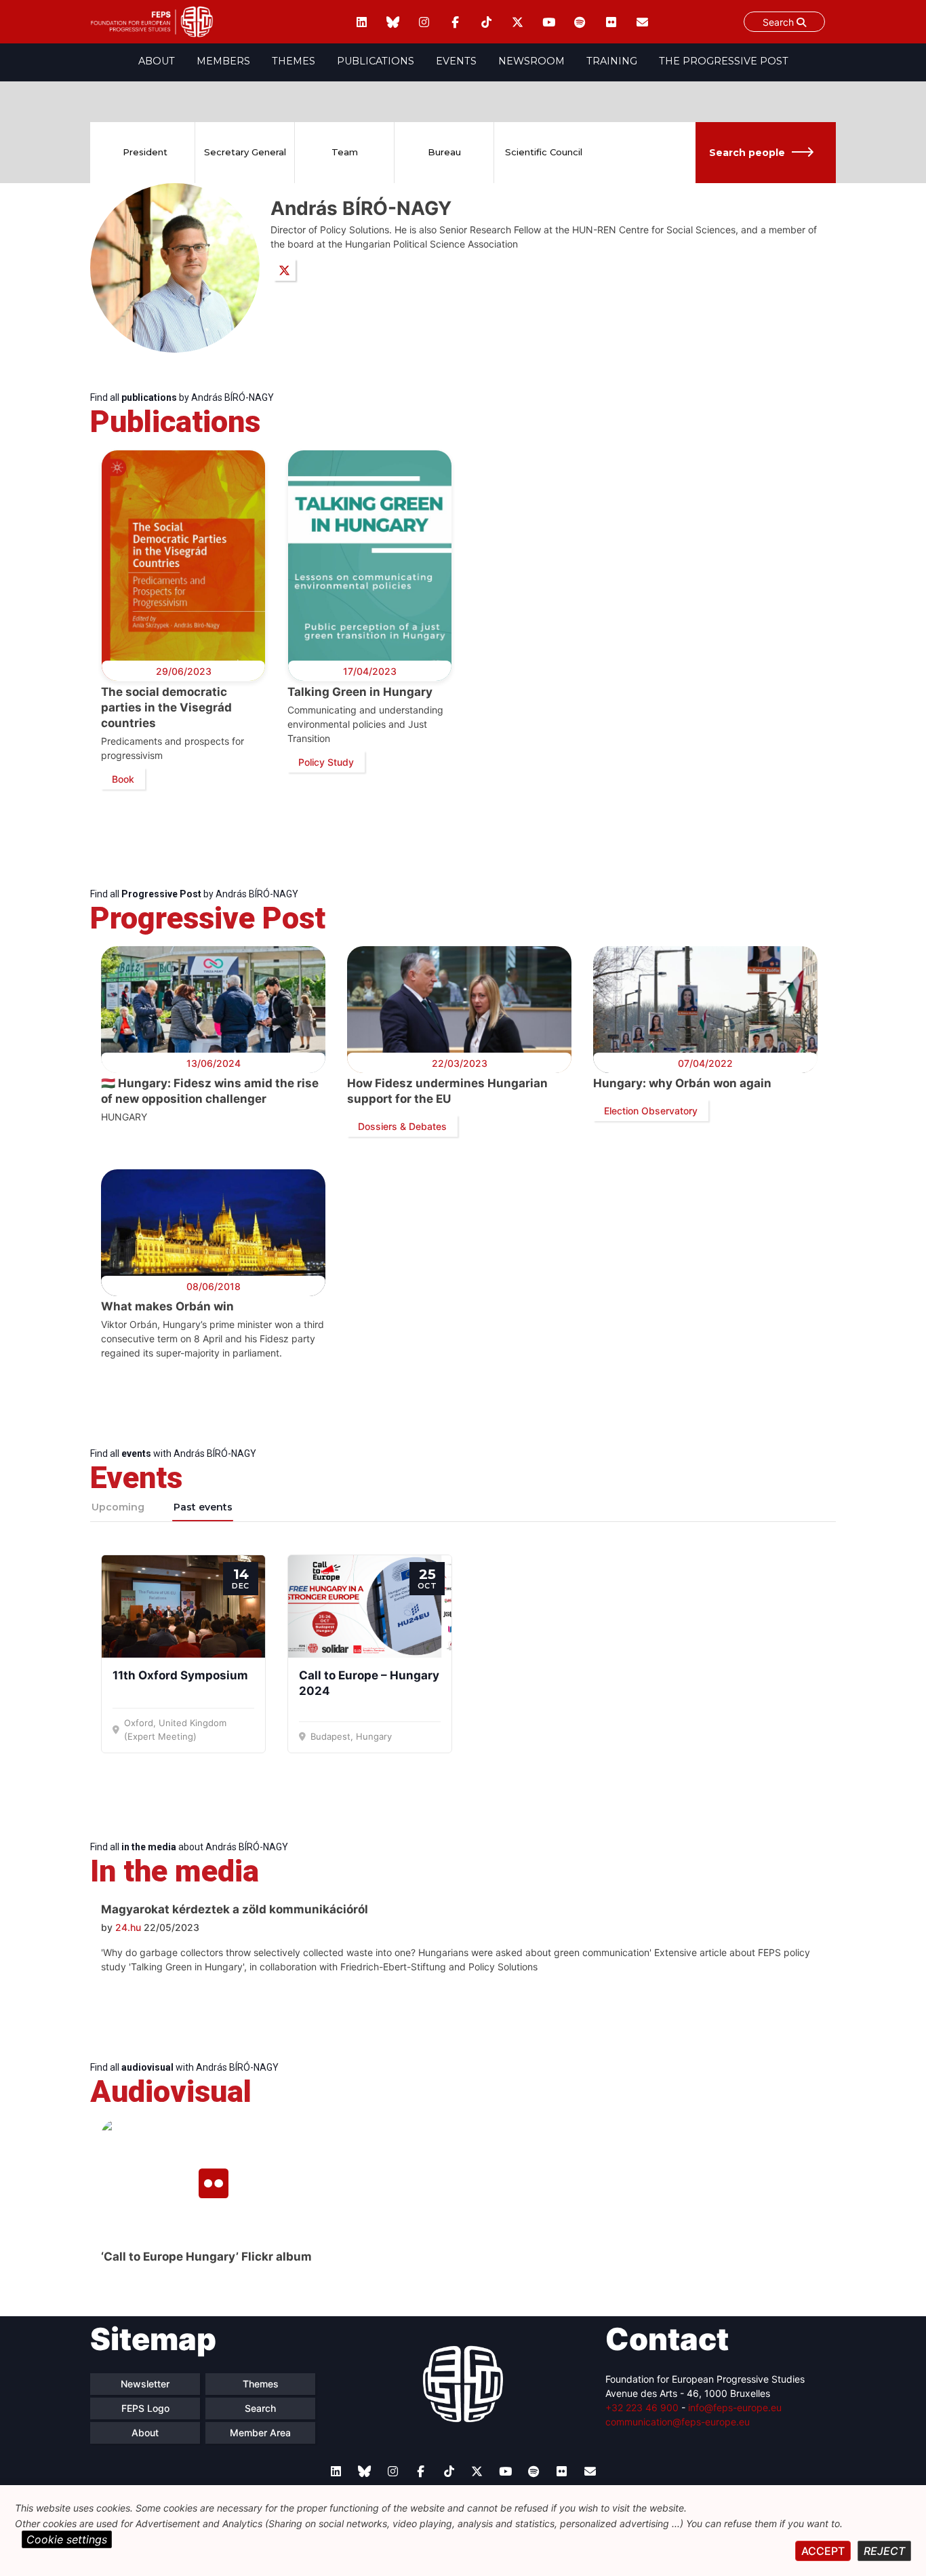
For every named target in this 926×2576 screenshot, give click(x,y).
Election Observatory (651, 1111)
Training (612, 61)
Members (223, 61)
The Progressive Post (724, 61)
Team (345, 152)
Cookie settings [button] (67, 2539)
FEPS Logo (145, 2408)
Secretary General (245, 152)
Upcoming (118, 1507)
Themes (294, 61)
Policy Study (326, 762)
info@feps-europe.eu (735, 2407)
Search (780, 22)
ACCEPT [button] (823, 2551)
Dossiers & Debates (402, 1126)
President (145, 152)
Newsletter (145, 2384)
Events (456, 61)
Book (123, 779)
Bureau (444, 152)
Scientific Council (544, 152)
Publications (376, 61)
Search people (747, 153)
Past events (203, 1507)
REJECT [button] (884, 2551)
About (157, 61)
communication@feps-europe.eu (678, 2422)
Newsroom (531, 61)
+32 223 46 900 (642, 2407)
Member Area (260, 2433)
